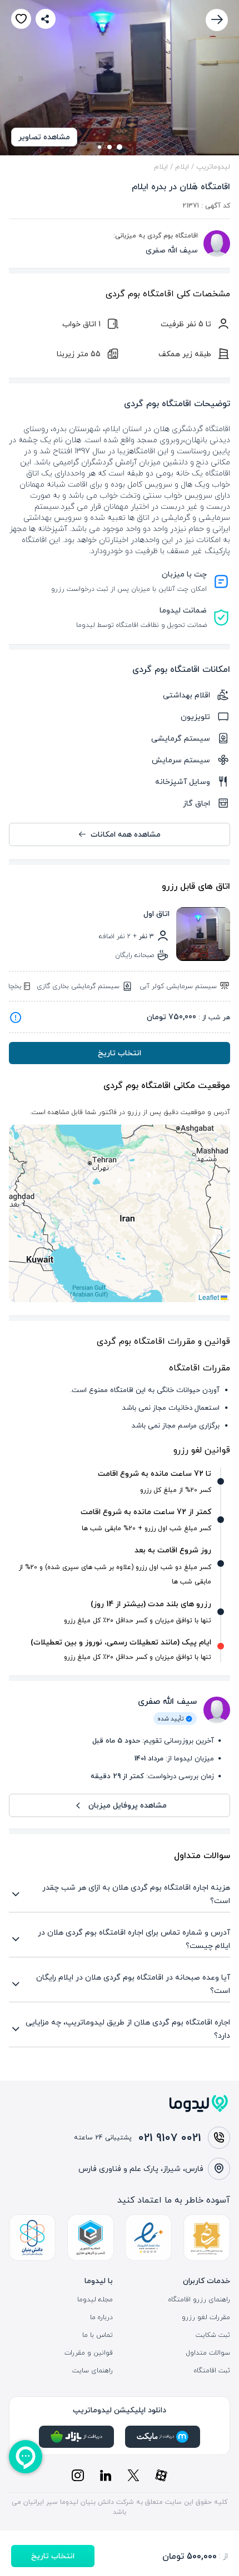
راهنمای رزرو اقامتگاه (199, 2300)
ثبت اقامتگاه (212, 2371)
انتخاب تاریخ (120, 1053)
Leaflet (210, 1297)
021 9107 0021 (170, 2137)
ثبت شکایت (213, 2335)
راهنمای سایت (93, 2371)
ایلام (182, 166)
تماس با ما (98, 2335)
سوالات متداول (208, 2353)
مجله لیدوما (95, 2300)
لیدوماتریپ (213, 166)
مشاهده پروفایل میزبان (128, 1805)
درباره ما (101, 2317)
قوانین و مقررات (89, 2353)
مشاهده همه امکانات (126, 834)
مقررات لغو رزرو (206, 2317)
